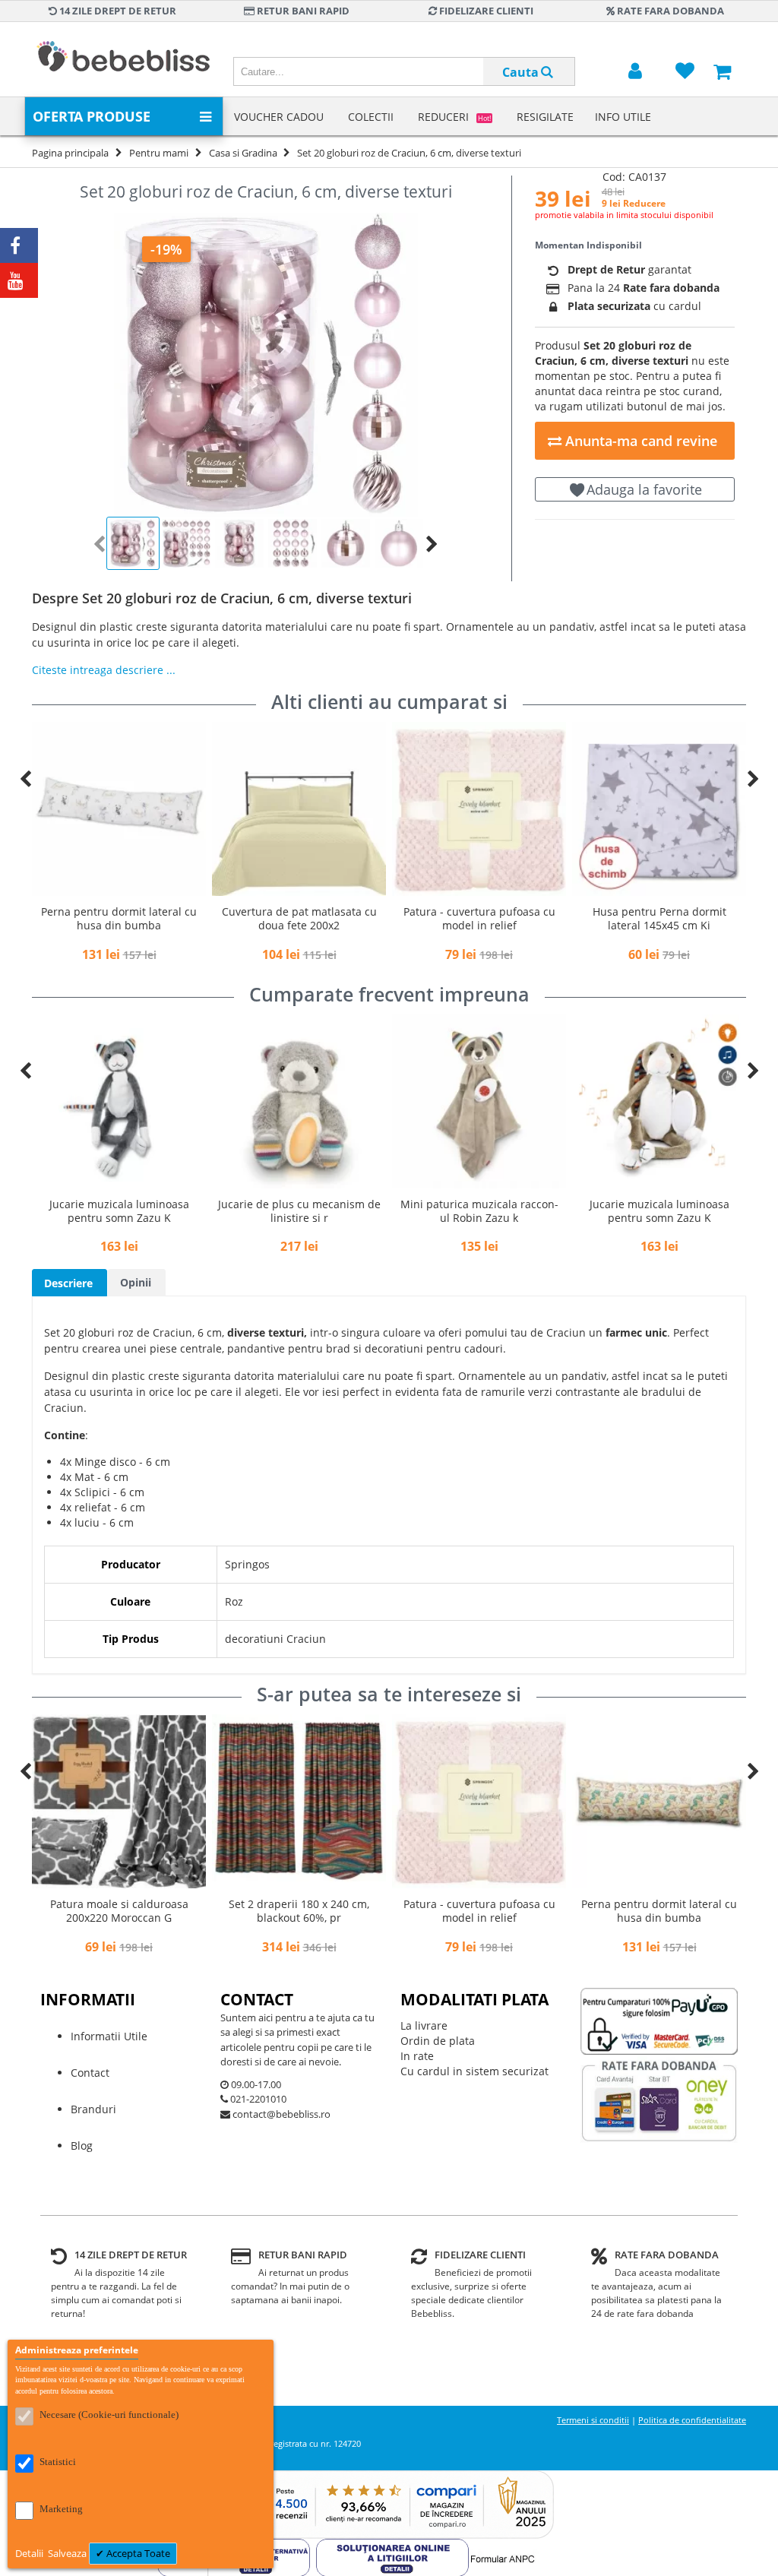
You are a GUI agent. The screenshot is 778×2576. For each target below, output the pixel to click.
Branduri (93, 2109)
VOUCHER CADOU (279, 117)
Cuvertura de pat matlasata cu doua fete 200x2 (119, 918)
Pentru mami (159, 153)
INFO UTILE (623, 117)
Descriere (68, 1283)
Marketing (61, 2509)
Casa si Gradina (243, 153)
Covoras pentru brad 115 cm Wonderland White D (659, 918)
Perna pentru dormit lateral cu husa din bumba (479, 1911)
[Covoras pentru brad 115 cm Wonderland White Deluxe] (659, 809)
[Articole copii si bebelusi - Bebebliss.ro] (123, 59)
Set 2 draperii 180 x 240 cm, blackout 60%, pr (119, 1911)
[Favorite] (685, 72)
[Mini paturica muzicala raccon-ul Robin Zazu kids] (299, 1101)
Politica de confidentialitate (692, 2420)
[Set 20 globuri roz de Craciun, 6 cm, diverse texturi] (266, 365)
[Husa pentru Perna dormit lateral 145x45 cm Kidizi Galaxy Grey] (479, 809)
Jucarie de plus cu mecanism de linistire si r (119, 1211)
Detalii (30, 2553)
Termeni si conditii (593, 2420)
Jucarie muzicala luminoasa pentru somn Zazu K (479, 1211)
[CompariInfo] (389, 2478)
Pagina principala (70, 153)
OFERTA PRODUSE (92, 116)
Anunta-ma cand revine (639, 441)
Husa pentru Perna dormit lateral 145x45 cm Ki (479, 918)
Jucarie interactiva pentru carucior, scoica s (659, 1211)
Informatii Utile (109, 2036)
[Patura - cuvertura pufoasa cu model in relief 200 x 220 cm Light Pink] (299, 809)
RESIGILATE (545, 117)
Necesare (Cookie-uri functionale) (109, 2415)
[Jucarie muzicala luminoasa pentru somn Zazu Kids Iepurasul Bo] (479, 1101)
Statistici (58, 2462)
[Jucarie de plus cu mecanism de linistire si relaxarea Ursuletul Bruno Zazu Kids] (119, 1101)
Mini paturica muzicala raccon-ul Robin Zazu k (299, 1211)
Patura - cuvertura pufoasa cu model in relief (299, 918)
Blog (82, 2146)
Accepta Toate (137, 2553)
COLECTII (371, 117)
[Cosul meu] (722, 72)
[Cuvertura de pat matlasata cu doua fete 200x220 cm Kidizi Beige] (119, 809)
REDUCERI (454, 117)
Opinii (136, 1282)
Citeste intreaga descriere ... (104, 670)
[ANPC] (392, 2546)
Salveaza (68, 2553)
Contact (90, 2073)
